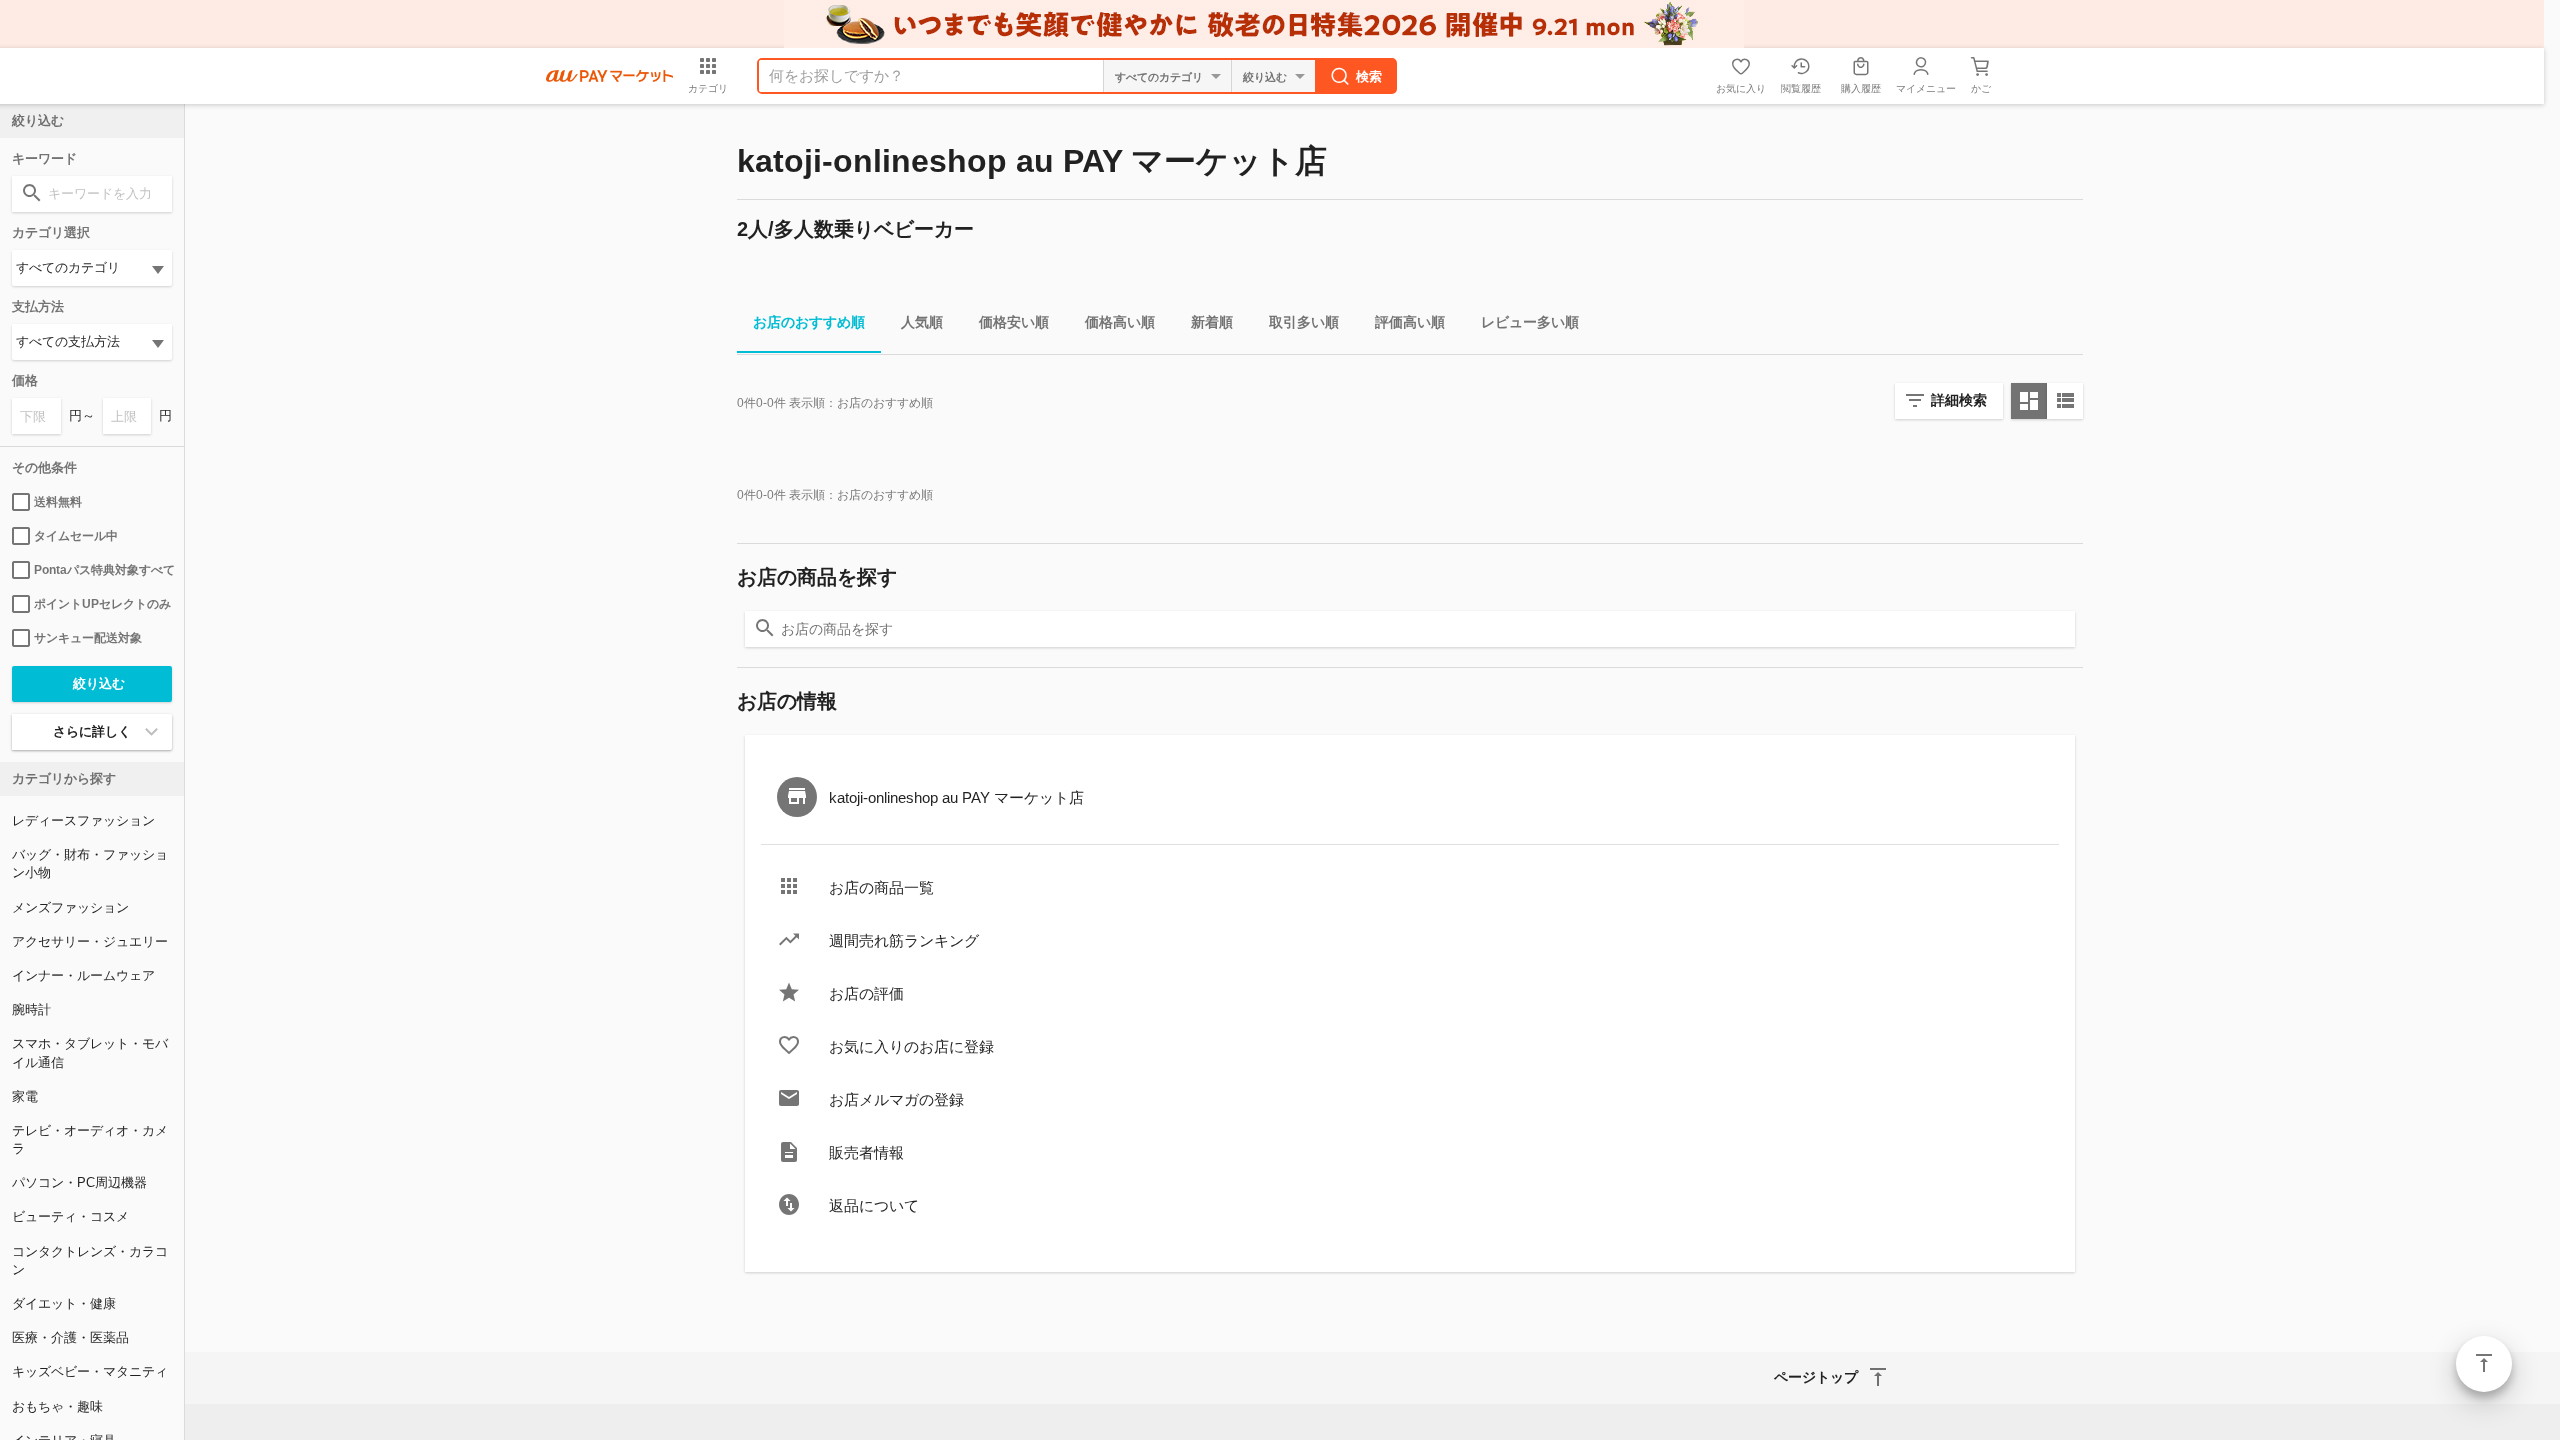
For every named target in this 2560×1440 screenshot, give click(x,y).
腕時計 (31, 1009)
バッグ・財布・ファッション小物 (90, 863)
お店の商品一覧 (881, 887)
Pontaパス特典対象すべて (103, 570)
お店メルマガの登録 (896, 1099)
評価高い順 (1410, 322)
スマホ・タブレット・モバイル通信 (90, 1052)
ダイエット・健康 (64, 1303)
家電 (25, 1096)
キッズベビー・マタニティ (90, 1371)
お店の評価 (866, 993)
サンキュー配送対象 (88, 638)
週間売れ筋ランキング (904, 940)
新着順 (1212, 322)
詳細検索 (1959, 400)
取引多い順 (1304, 322)
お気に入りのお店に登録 (911, 1046)
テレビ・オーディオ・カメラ (90, 1139)
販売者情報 (866, 1152)
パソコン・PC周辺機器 (79, 1182)
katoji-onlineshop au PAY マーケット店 (956, 797)
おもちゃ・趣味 (57, 1406)
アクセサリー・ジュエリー (90, 941)
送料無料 (58, 502)
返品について (874, 1205)
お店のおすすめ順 (809, 322)
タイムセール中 (76, 536)
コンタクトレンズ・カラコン (90, 1260)
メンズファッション (70, 907)
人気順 (922, 322)
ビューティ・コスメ (70, 1216)
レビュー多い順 (1530, 322)
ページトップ (2484, 1364)
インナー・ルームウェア (83, 975)
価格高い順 (1120, 322)
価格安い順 (1014, 322)
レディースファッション (83, 820)
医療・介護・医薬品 (70, 1337)
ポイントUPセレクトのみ (102, 604)
